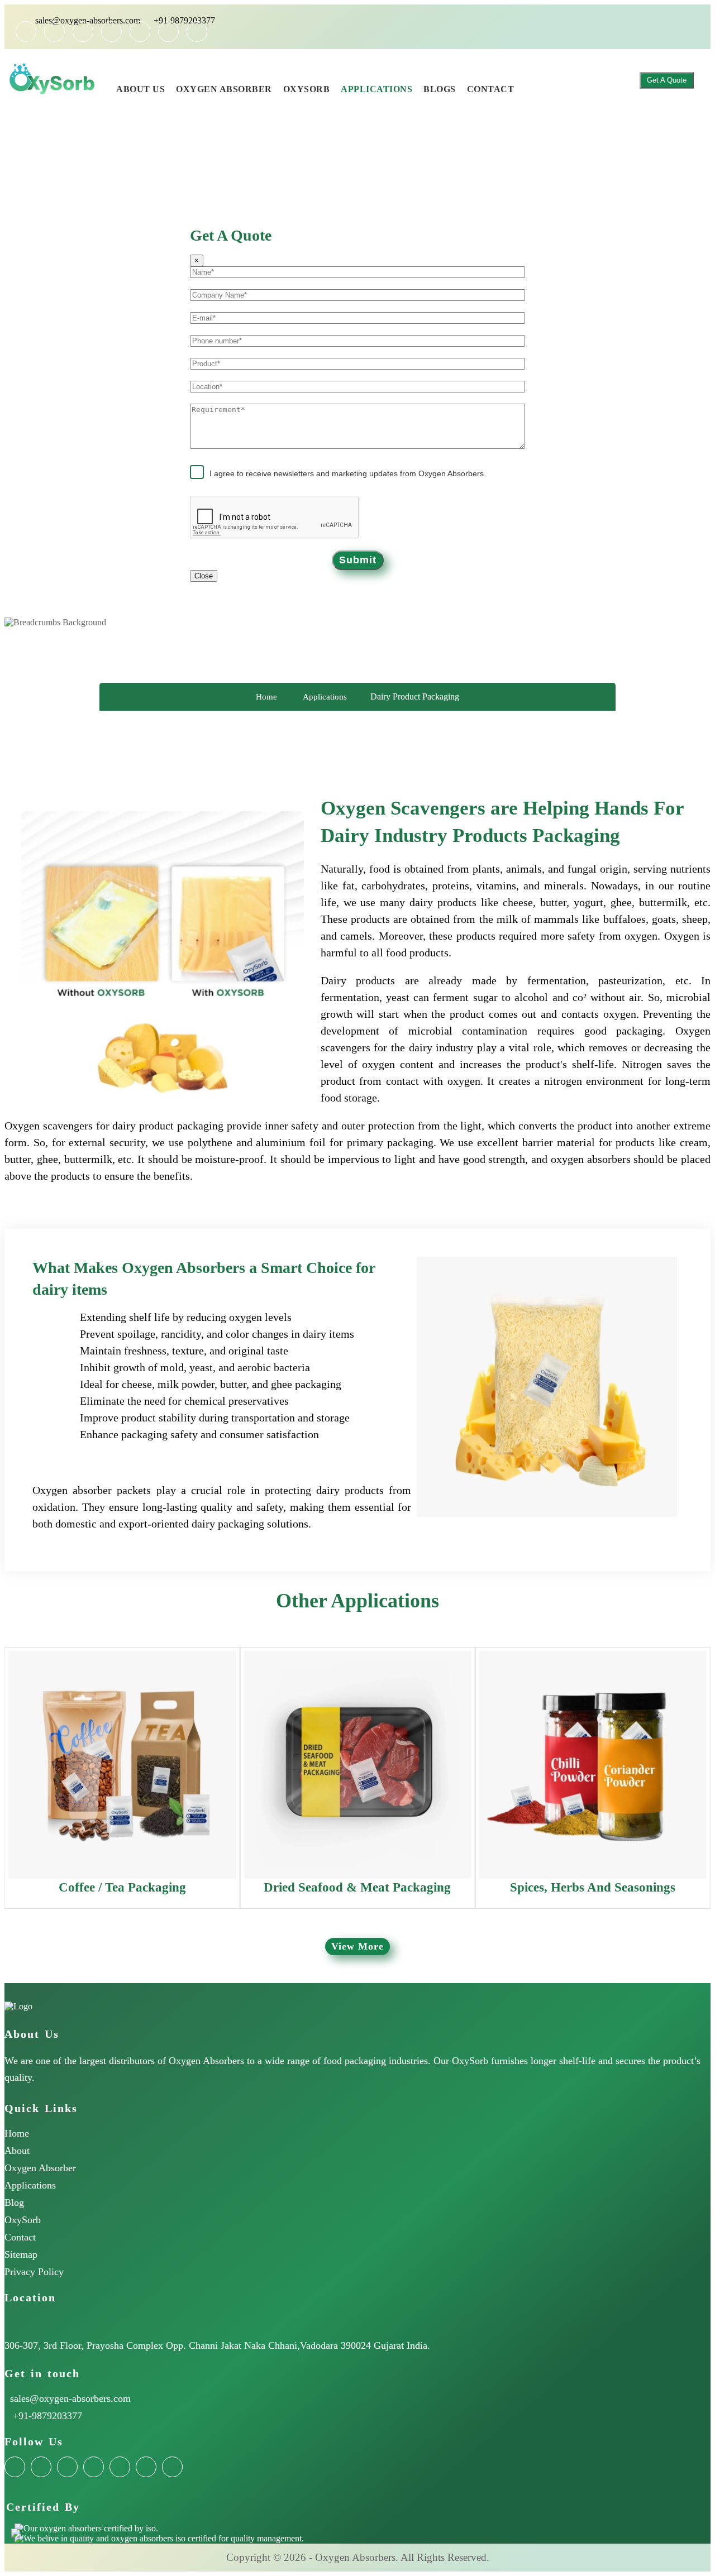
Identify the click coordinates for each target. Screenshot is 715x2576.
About (17, 2151)
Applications (376, 89)
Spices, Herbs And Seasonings (593, 1887)
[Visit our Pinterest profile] (197, 32)
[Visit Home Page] (105, 71)
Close (204, 576)
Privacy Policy (34, 2272)
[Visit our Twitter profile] (83, 32)
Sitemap (21, 2254)
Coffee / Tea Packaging (122, 1887)
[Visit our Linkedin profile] (111, 32)
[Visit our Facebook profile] (54, 32)
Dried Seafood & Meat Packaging (357, 1887)
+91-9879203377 (184, 20)
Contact (491, 89)
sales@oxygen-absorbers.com (88, 20)
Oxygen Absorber (224, 89)
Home (266, 697)
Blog (14, 2202)
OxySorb (307, 89)
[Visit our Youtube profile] (168, 32)
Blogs (440, 89)
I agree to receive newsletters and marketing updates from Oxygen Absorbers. (348, 473)
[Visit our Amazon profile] (26, 32)
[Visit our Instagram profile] (140, 32)
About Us (140, 89)
